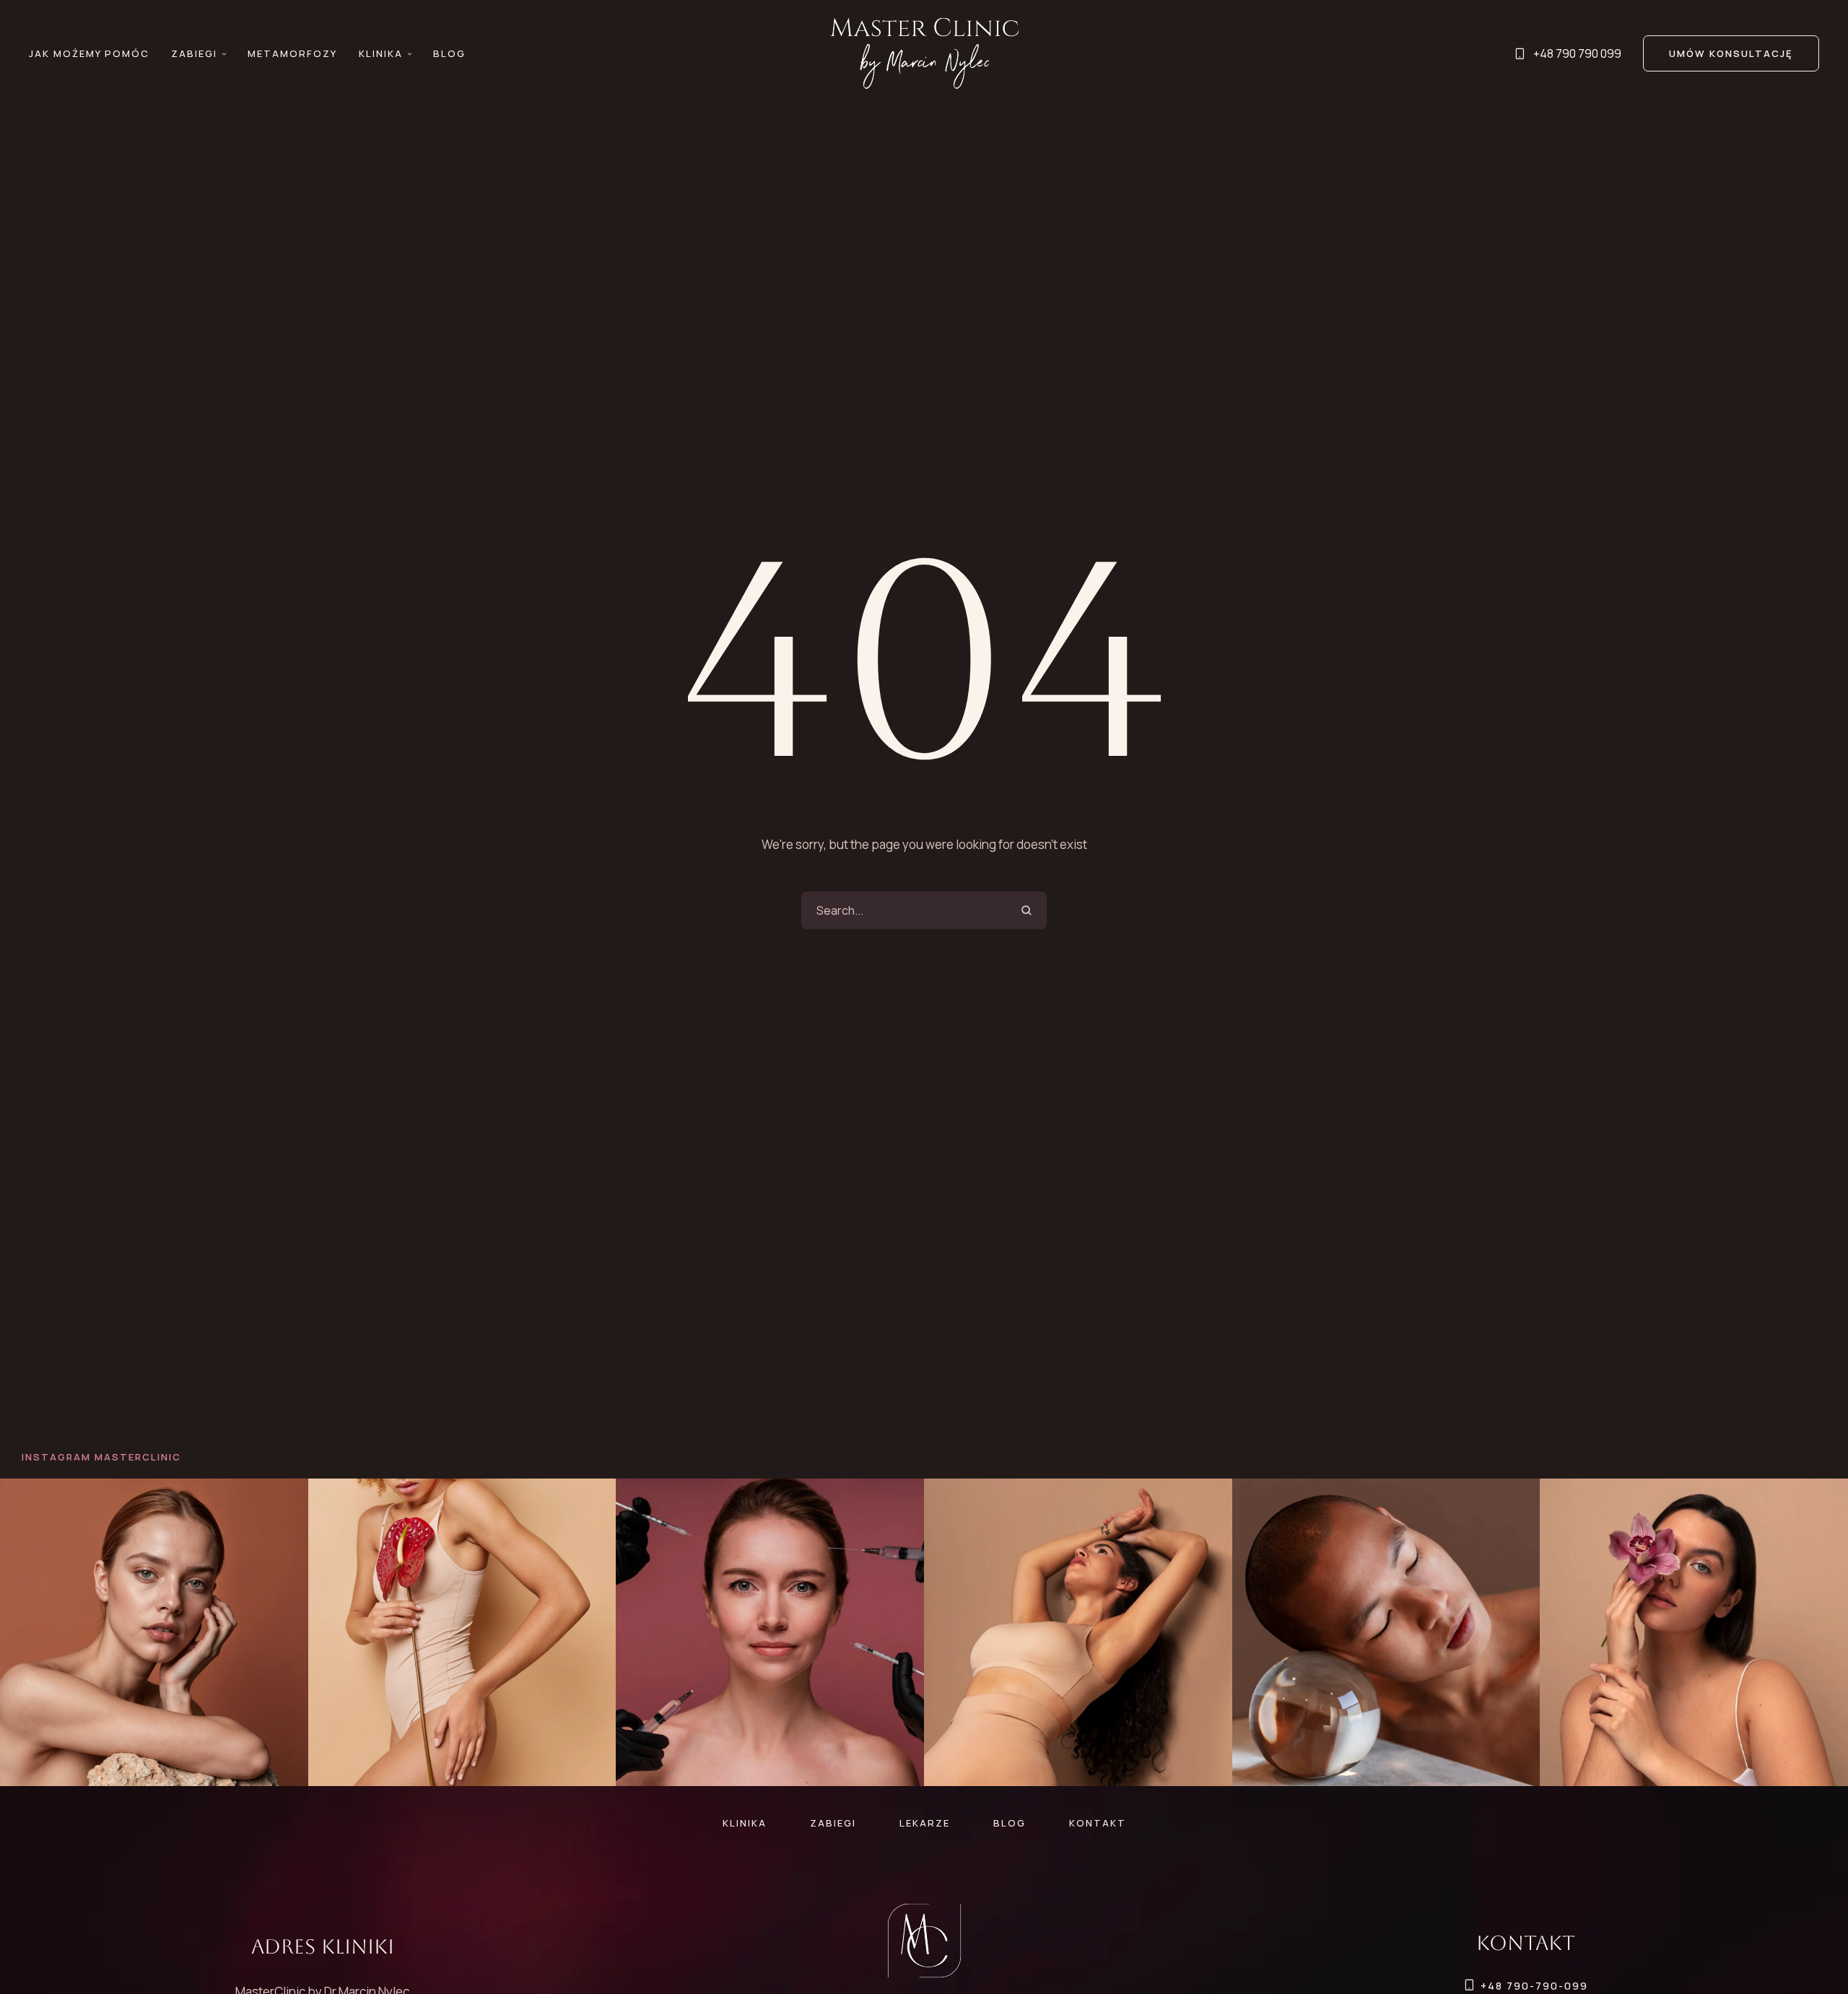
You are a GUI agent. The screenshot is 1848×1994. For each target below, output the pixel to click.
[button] (224, 54)
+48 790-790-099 (1534, 1986)
